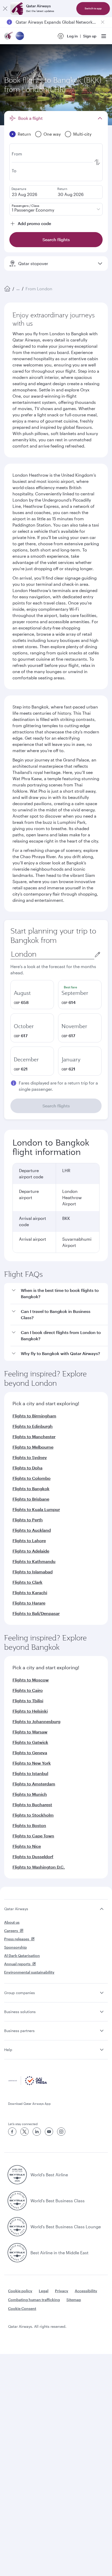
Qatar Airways (16, 1909)
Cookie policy (20, 2291)
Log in (72, 36)
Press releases (17, 1939)
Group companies (20, 1993)
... (18, 289)
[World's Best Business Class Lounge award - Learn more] (17, 2227)
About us (12, 1922)
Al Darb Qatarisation (22, 1956)
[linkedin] (37, 2132)
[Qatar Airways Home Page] (9, 36)
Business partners (19, 2031)
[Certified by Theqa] (28, 2084)
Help (8, 2050)
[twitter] (24, 2132)
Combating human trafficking (34, 2300)
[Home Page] (7, 289)
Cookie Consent (22, 2308)
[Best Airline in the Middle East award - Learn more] (17, 2253)
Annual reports (17, 1964)
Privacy (62, 2291)
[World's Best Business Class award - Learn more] (17, 2201)
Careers (11, 1931)
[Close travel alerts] (103, 22)
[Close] (5, 9)
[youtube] (49, 2132)
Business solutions (20, 2012)
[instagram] (61, 2132)
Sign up (90, 36)
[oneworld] (20, 36)
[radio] (32, 995)
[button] (59, 1294)
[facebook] (12, 2132)
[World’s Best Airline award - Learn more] (17, 2175)
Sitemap (74, 2300)
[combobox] (52, 954)
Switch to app (93, 8)
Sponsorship (15, 1947)
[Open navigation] (104, 36)
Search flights (56, 1106)
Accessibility (86, 2291)
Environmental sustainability (29, 1972)
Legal (44, 2291)
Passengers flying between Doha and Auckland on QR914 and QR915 (56, 22)
